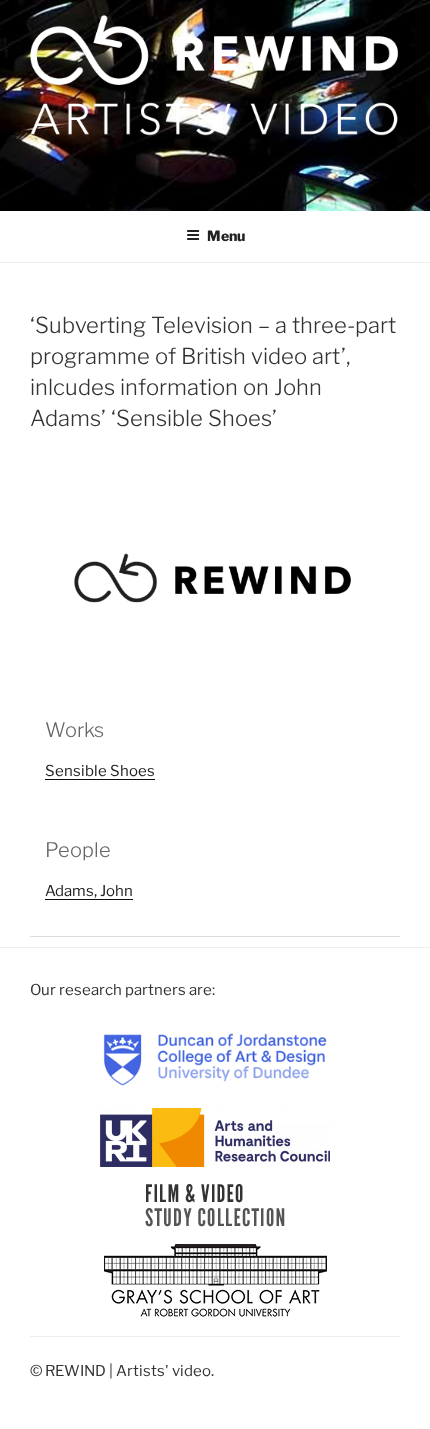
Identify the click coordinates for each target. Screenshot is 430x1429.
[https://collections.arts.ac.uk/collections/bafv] (215, 1204)
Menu (226, 235)
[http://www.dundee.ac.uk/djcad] (215, 1058)
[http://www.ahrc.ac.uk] (215, 1136)
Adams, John (89, 891)
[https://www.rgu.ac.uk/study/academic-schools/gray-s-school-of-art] (215, 1281)
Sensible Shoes (100, 771)
